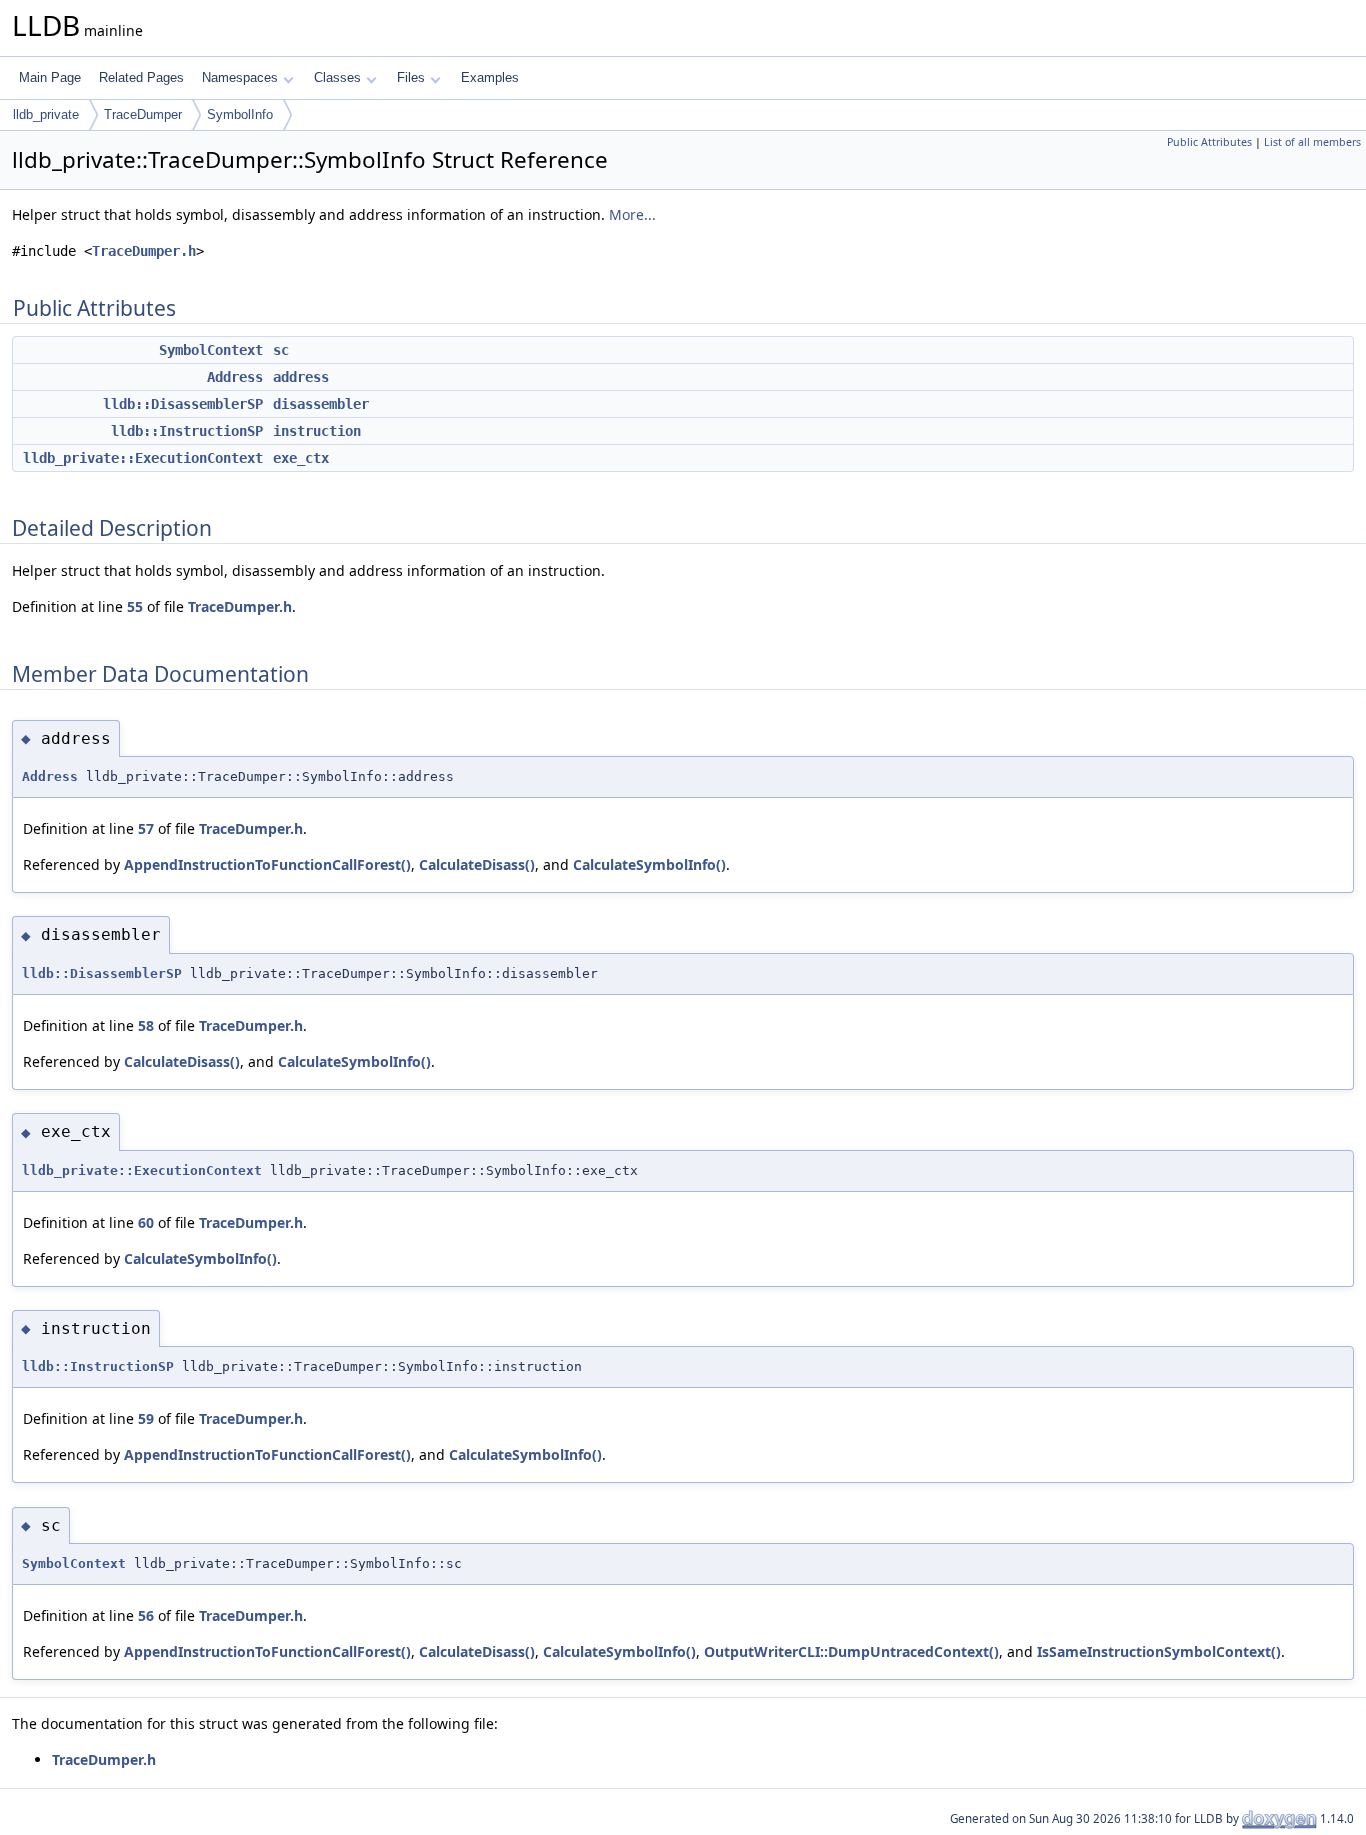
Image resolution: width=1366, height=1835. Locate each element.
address (301, 377)
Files (411, 77)
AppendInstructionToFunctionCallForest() (267, 864)
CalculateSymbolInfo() (649, 864)
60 (146, 1222)
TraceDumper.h (144, 251)
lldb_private (46, 114)
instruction (317, 431)
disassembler (321, 404)
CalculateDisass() (477, 864)
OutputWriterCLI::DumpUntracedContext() (851, 1651)
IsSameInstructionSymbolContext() (1159, 1651)
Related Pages (141, 77)
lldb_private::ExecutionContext (143, 458)
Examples (490, 77)
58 (146, 1025)
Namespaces (240, 77)
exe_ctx (301, 458)
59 (146, 1418)
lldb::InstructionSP (187, 431)
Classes (337, 77)
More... (632, 214)
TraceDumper (143, 114)
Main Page (50, 77)
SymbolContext (211, 350)
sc (281, 350)
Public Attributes (1209, 142)
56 (146, 1615)
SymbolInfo (240, 114)
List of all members (1312, 142)
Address (235, 377)
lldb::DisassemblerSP (183, 404)
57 (146, 828)
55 (135, 606)
